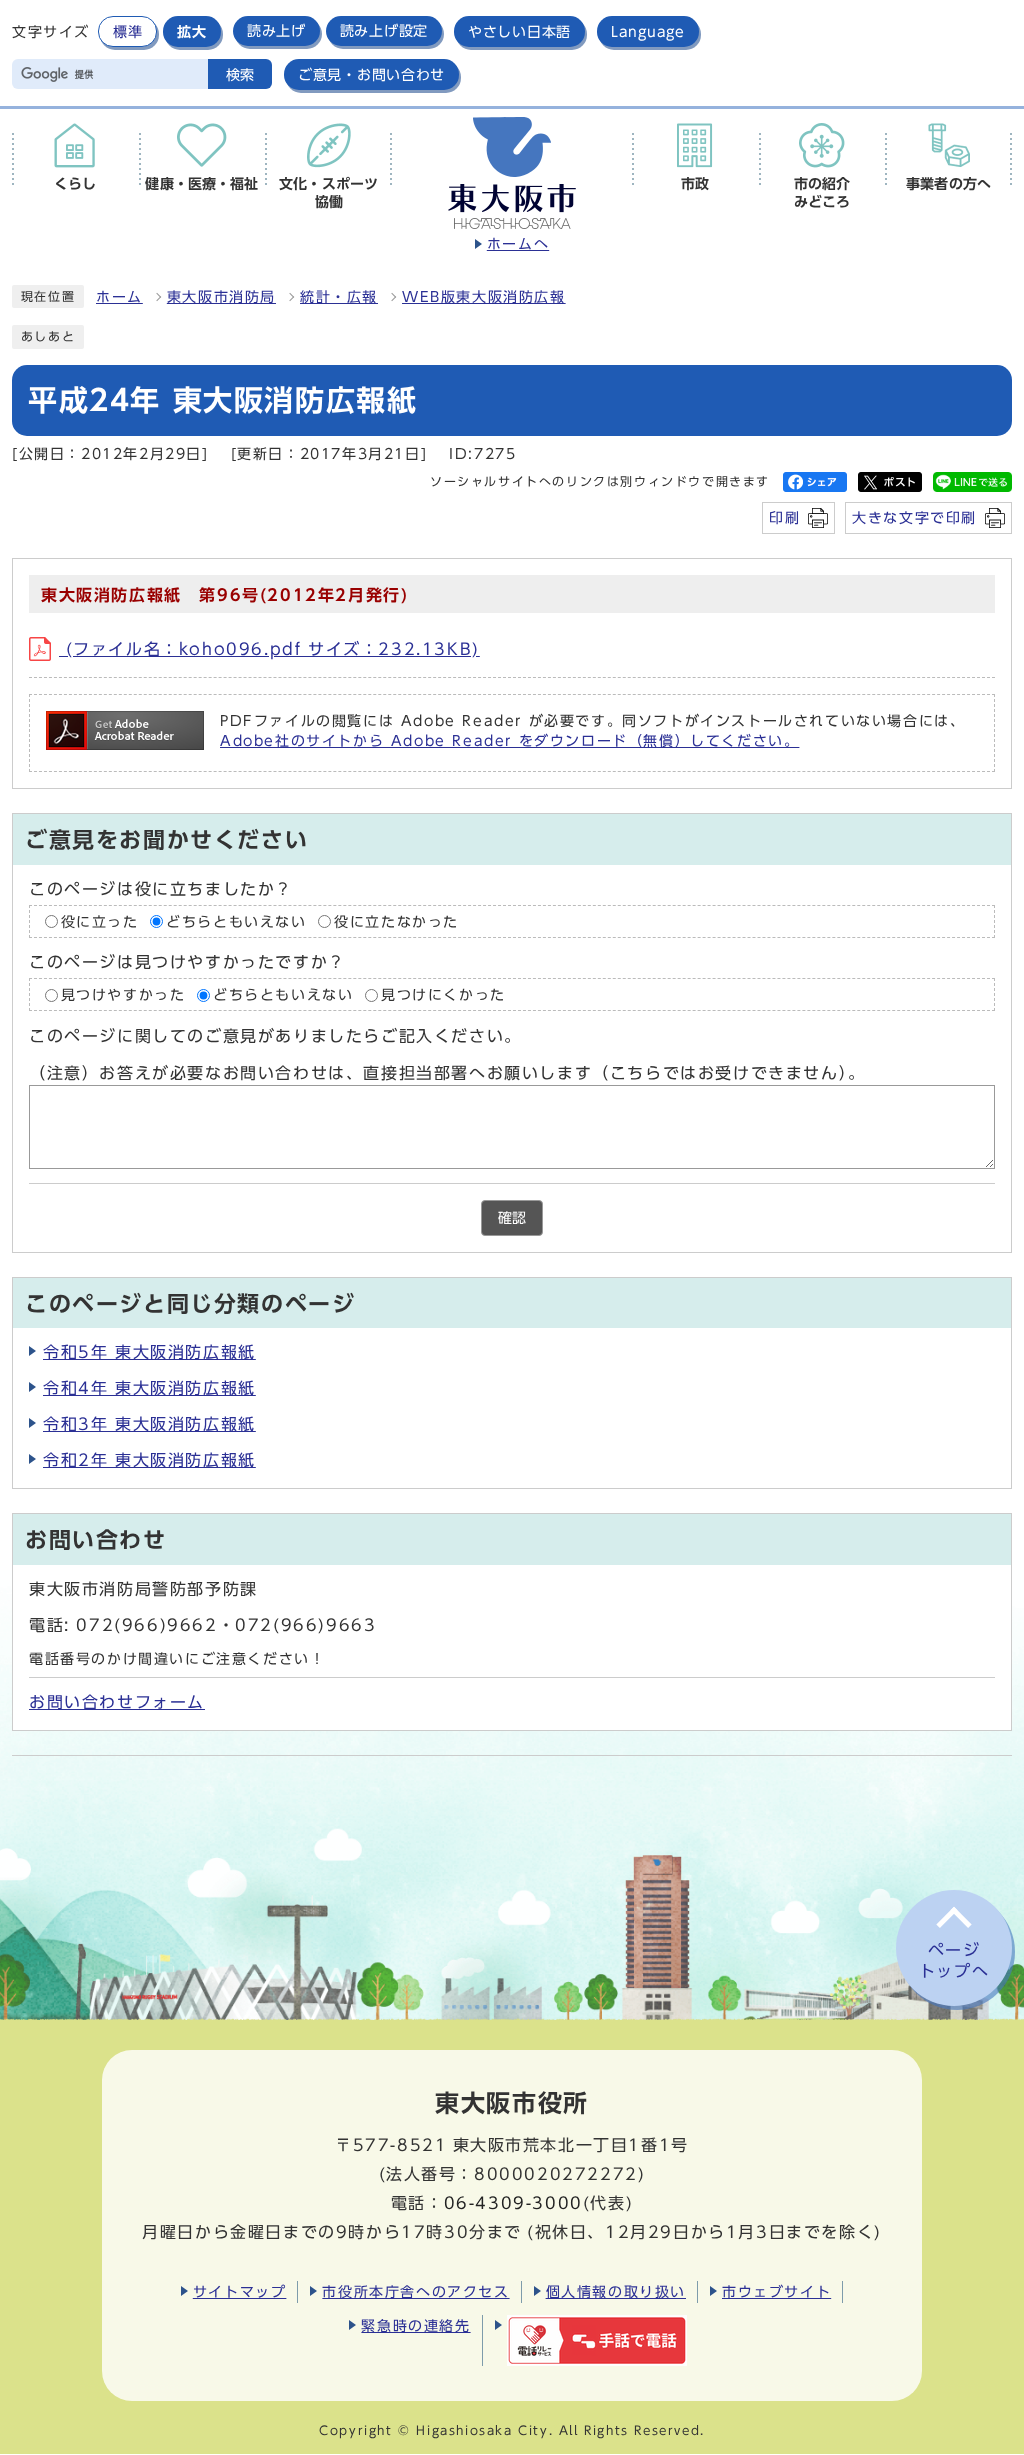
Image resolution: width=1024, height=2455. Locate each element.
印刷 (784, 517)
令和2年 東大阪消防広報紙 (149, 1460)
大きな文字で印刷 (914, 517)
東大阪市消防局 (221, 297)
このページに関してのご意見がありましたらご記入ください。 (275, 1037)
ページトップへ (954, 1960)
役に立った (100, 922)
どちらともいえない (236, 922)
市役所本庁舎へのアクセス (415, 2291)
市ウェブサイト (776, 2291)
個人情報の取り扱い (616, 2291)
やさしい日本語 (519, 31)
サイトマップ (240, 2291)
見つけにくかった (443, 995)
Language (648, 31)
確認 (512, 1218)
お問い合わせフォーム (117, 1702)
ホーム (119, 297)
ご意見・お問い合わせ (371, 74)
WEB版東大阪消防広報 (484, 297)
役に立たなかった (396, 922)
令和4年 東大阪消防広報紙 (149, 1388)
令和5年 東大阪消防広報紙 (149, 1352)
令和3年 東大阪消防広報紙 (149, 1424)
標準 (127, 31)
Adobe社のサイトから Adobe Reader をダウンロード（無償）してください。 (509, 741)
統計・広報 (339, 297)
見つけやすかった (123, 995)
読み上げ (276, 31)
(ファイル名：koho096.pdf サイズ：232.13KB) (269, 649)
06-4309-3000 (513, 2203)
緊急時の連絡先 (415, 2325)
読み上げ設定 (384, 31)
